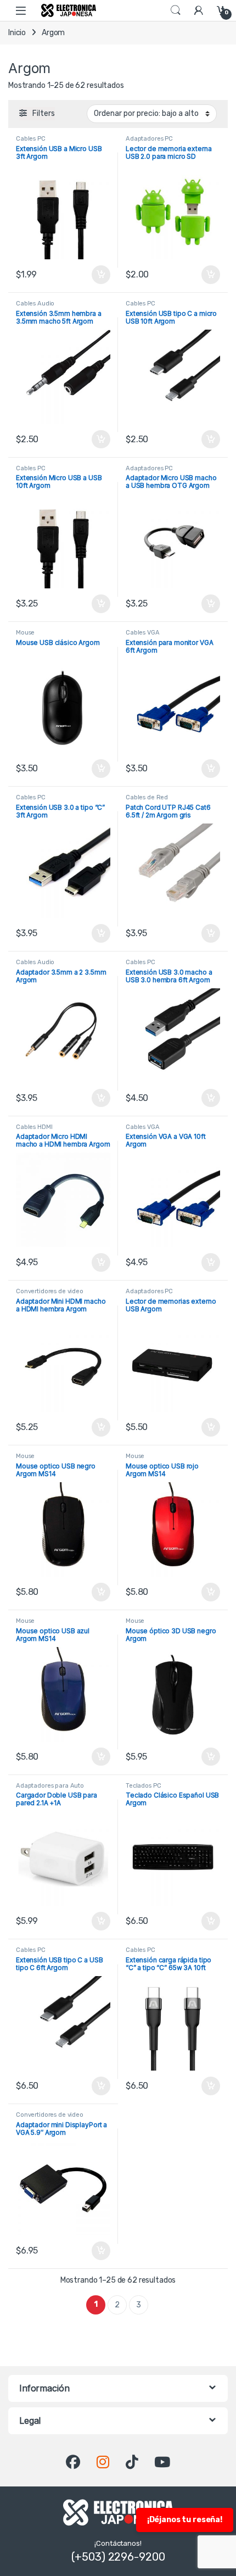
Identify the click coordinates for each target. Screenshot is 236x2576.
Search (176, 10)
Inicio (17, 33)
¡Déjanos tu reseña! (185, 2520)
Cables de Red (147, 797)
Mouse (25, 633)
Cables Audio (35, 304)
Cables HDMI (34, 1127)
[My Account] (199, 10)
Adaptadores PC (149, 139)
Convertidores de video (50, 1291)
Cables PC (31, 139)
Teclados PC (143, 1786)
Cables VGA (143, 633)
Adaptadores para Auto (50, 1786)
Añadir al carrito (99, 275)
